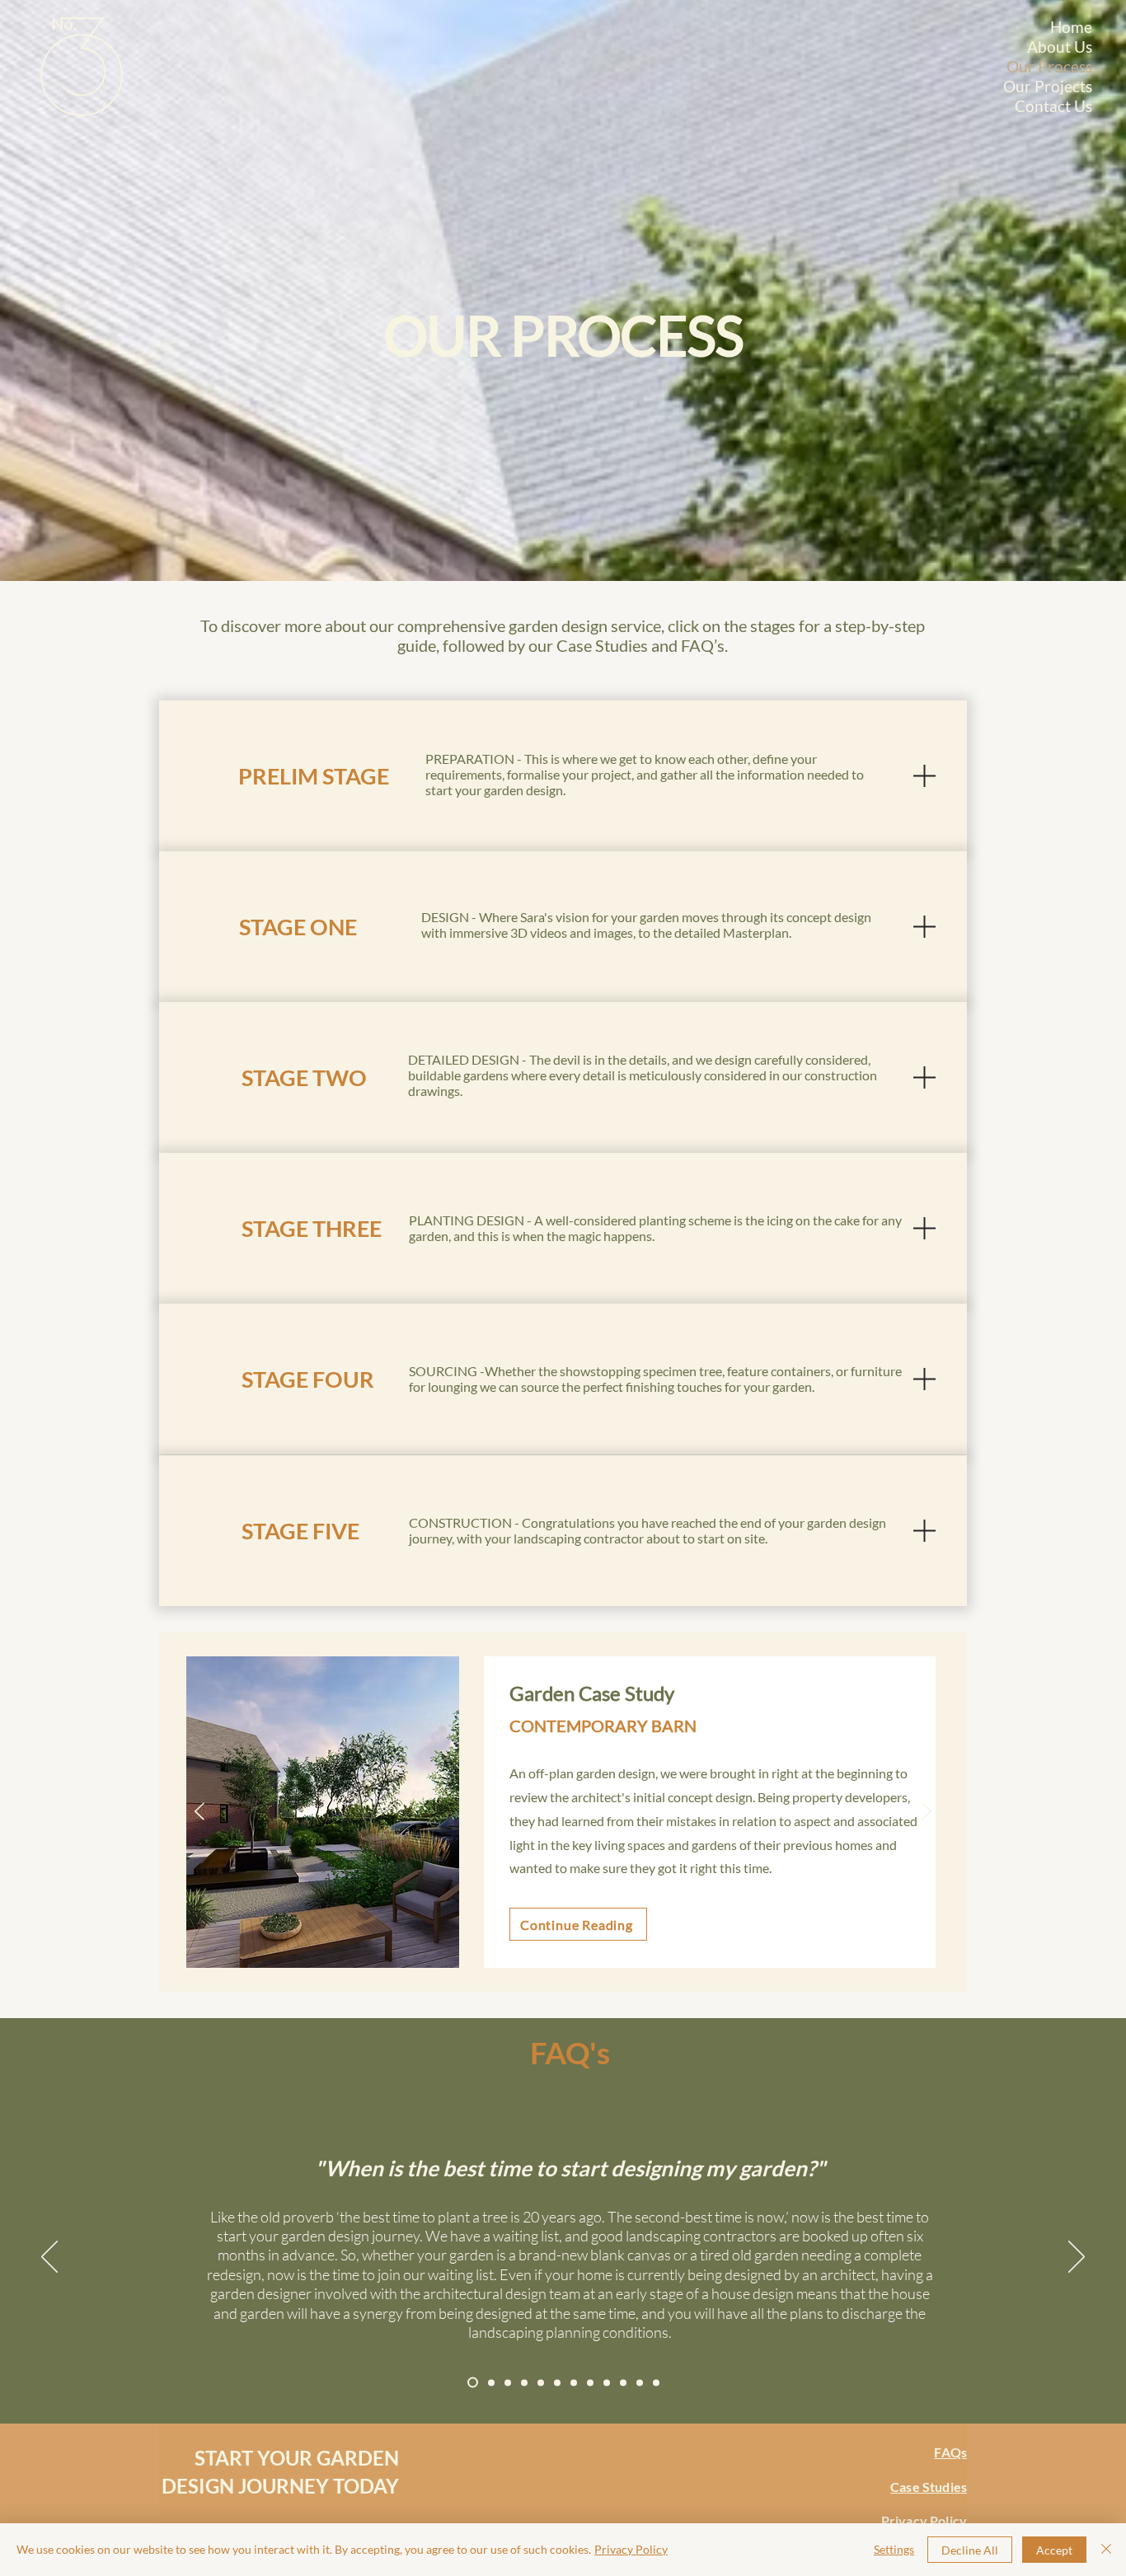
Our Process (1063, 66)
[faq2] (491, 2382)
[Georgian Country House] (563, 1955)
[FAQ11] (640, 2382)
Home (1071, 27)
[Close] (1106, 2550)
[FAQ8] (590, 2382)
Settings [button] (894, 2549)
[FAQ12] (656, 2382)
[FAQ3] (508, 2382)
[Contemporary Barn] (542, 1955)
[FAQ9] (607, 2382)
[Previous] (199, 1813)
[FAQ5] (541, 2382)
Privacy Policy (631, 2549)
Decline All (970, 2550)
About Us (1063, 47)
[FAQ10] (623, 2382)
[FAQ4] (524, 2382)
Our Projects (1063, 86)
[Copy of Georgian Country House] (584, 1955)
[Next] (927, 1813)
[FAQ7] (574, 2382)
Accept (1054, 2550)
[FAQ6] (557, 2382)
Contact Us (1063, 106)
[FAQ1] (473, 2383)
